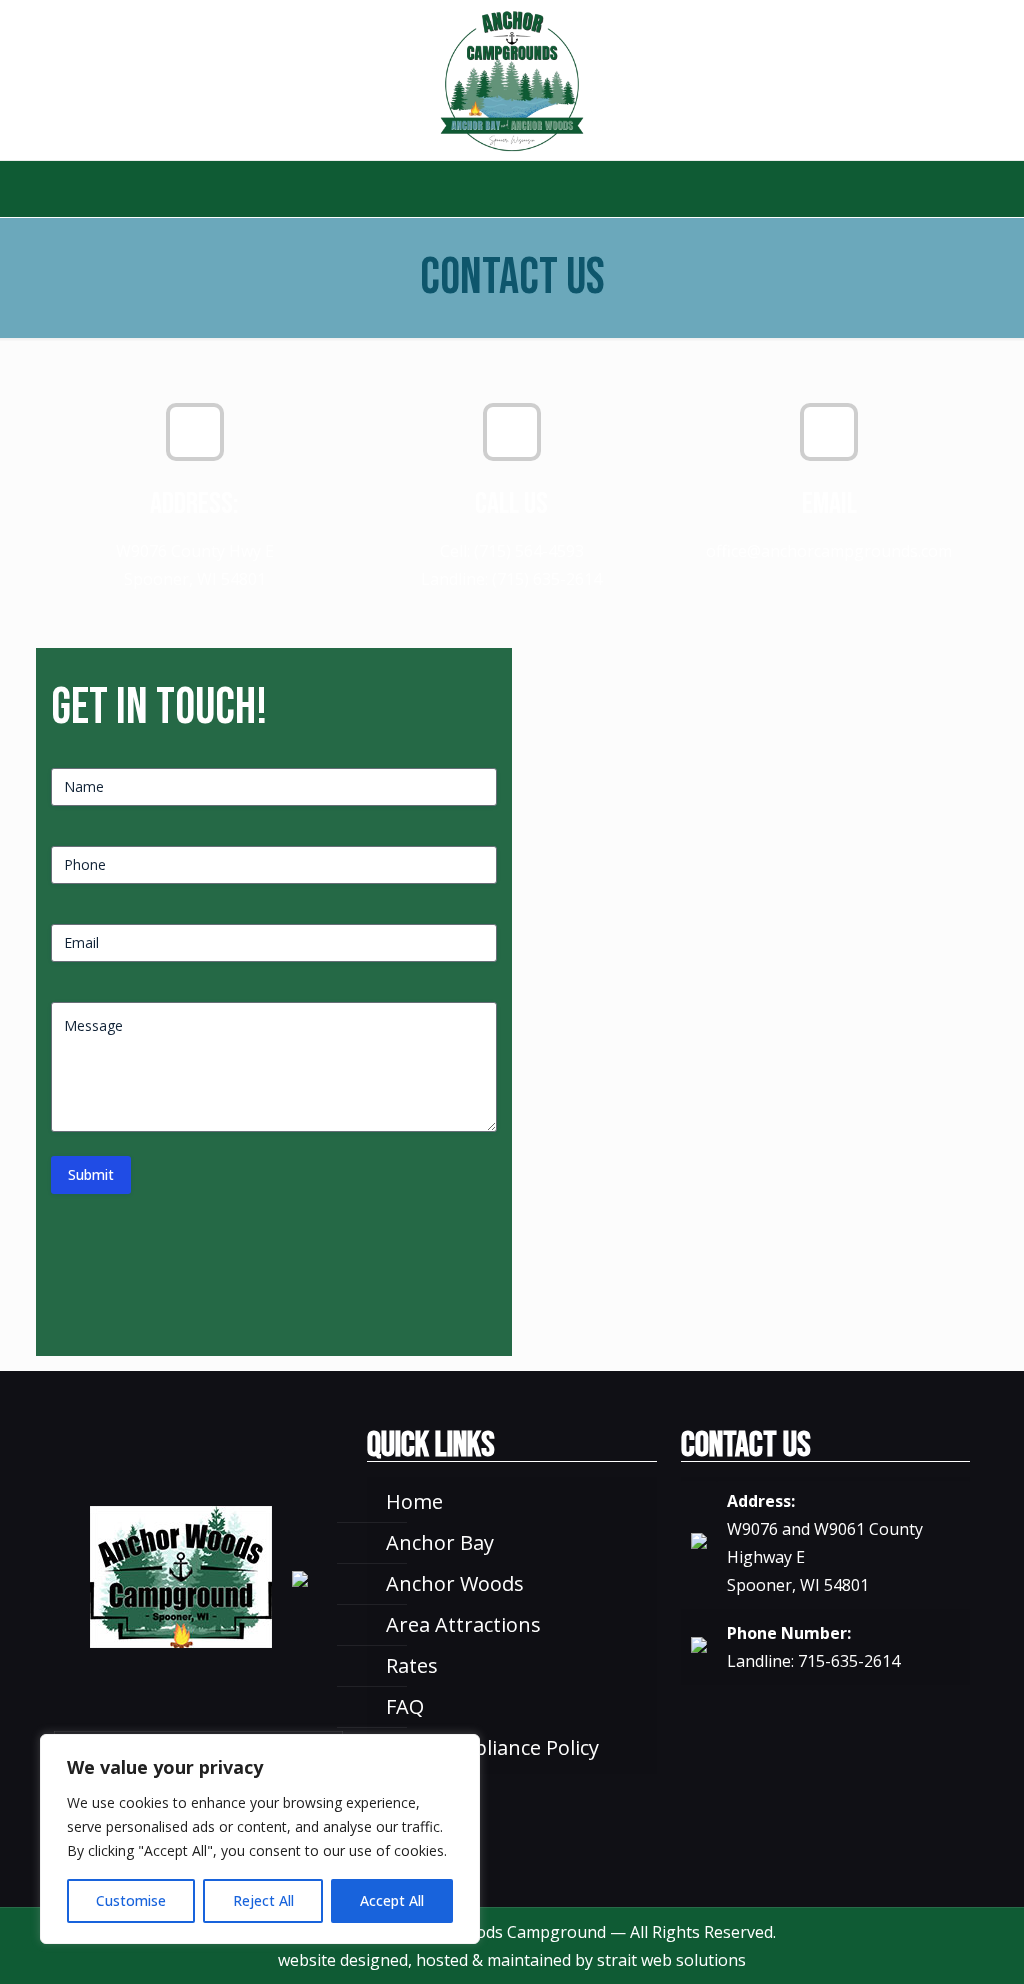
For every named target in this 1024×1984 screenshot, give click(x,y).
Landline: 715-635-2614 (813, 1661)
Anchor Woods (455, 1583)
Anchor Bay (440, 1542)
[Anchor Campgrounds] (512, 80)
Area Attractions (463, 1624)
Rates (412, 1665)
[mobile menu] (17, 189)
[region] (260, 1839)
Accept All (392, 1900)
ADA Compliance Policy (492, 1747)
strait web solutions (671, 1960)
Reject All (263, 1900)
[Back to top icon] (928, 1943)
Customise (131, 1900)
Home (414, 1501)
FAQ (405, 1706)
